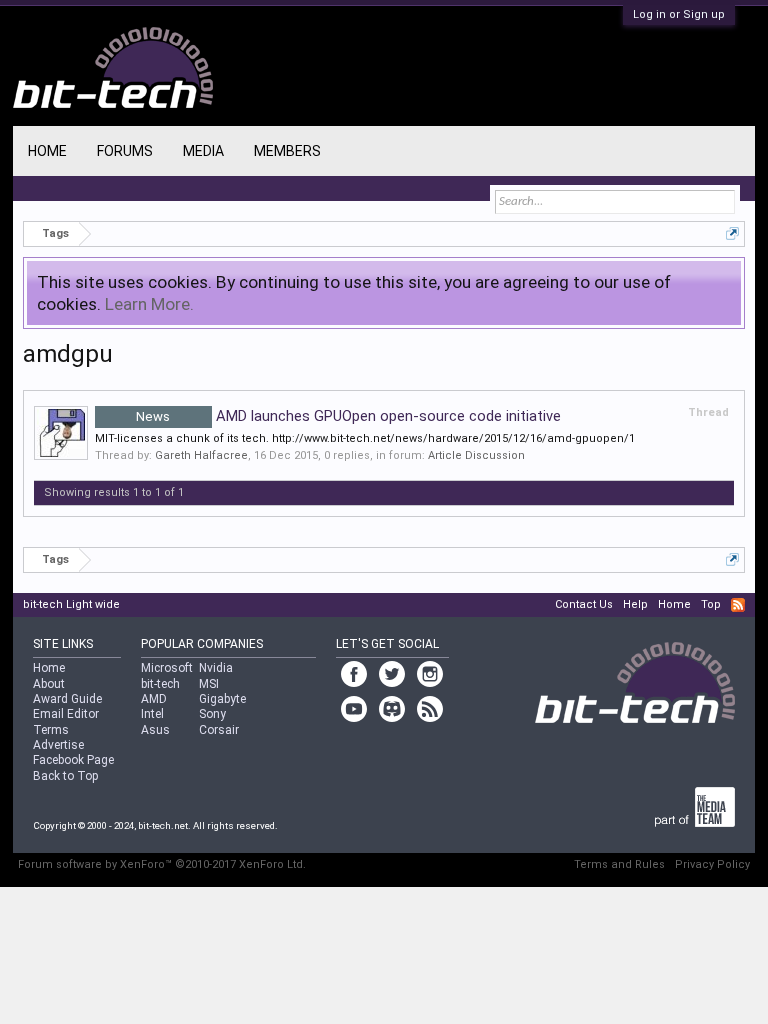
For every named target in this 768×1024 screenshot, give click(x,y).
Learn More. (149, 304)
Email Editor (66, 714)
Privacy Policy (712, 864)
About (49, 684)
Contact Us (584, 604)
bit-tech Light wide (71, 604)
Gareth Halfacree (201, 455)
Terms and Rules (619, 864)
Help (635, 604)
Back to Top (65, 776)
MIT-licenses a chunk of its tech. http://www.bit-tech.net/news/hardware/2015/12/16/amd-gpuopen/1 (365, 438)
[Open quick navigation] (732, 233)
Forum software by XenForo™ (162, 864)
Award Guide (67, 699)
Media (203, 151)
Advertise (58, 745)
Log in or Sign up (679, 14)
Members (287, 151)
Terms (51, 730)
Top (711, 604)
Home (47, 151)
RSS (738, 605)
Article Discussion (476, 455)
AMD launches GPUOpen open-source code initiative (348, 416)
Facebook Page (73, 760)
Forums (125, 151)
